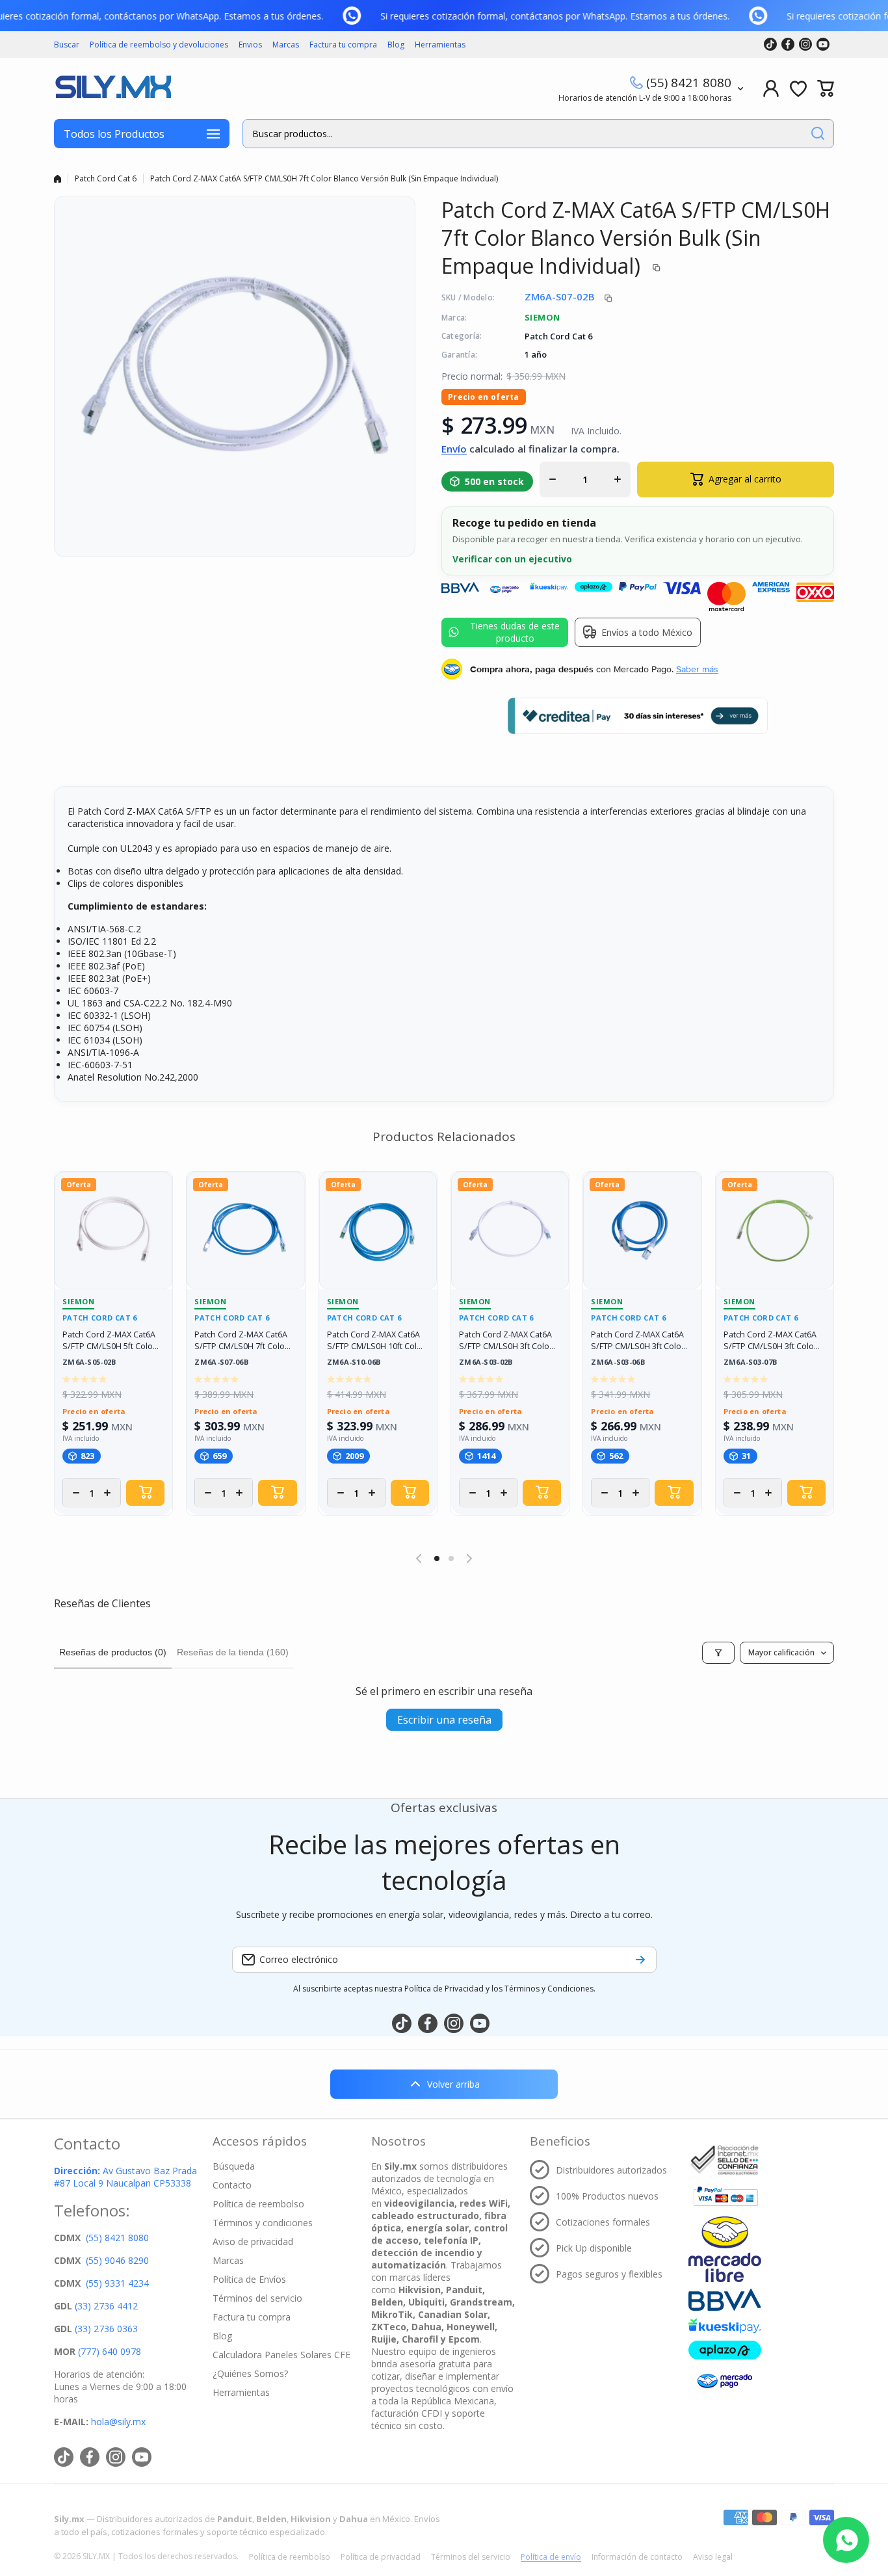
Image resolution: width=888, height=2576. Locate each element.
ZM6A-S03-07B (751, 1362)
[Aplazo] (725, 2350)
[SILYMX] (112, 88)
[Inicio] (58, 179)
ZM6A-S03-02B (486, 1362)
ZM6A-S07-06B (221, 1362)
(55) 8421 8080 (689, 83)
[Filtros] (718, 1653)
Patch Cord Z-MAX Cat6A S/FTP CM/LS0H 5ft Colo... (111, 1340)
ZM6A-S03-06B (618, 1362)
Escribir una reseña (444, 1720)
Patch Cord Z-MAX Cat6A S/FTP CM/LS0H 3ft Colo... (507, 1340)
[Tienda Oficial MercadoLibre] (725, 2249)
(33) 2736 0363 (106, 2329)
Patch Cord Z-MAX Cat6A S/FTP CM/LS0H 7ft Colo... (242, 1340)
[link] (361, 16)
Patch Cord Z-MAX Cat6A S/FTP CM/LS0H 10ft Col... (375, 1340)
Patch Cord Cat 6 (106, 178)
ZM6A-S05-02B (89, 1362)
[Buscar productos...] (818, 134)
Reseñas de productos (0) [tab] (113, 1652)
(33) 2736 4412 (106, 2306)
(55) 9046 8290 (117, 2260)
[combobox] (538, 134)
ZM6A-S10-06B (354, 1362)
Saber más (697, 669)
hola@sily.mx (117, 2422)
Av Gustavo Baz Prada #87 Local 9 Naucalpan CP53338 (125, 2177)
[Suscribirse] (640, 1960)
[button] (826, 88)
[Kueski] (725, 2326)
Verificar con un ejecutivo (512, 559)
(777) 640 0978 (110, 2351)
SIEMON (542, 317)
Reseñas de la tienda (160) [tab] (233, 1652)
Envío (454, 449)
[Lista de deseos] (798, 88)
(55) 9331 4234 (117, 2283)
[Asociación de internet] (725, 2160)
